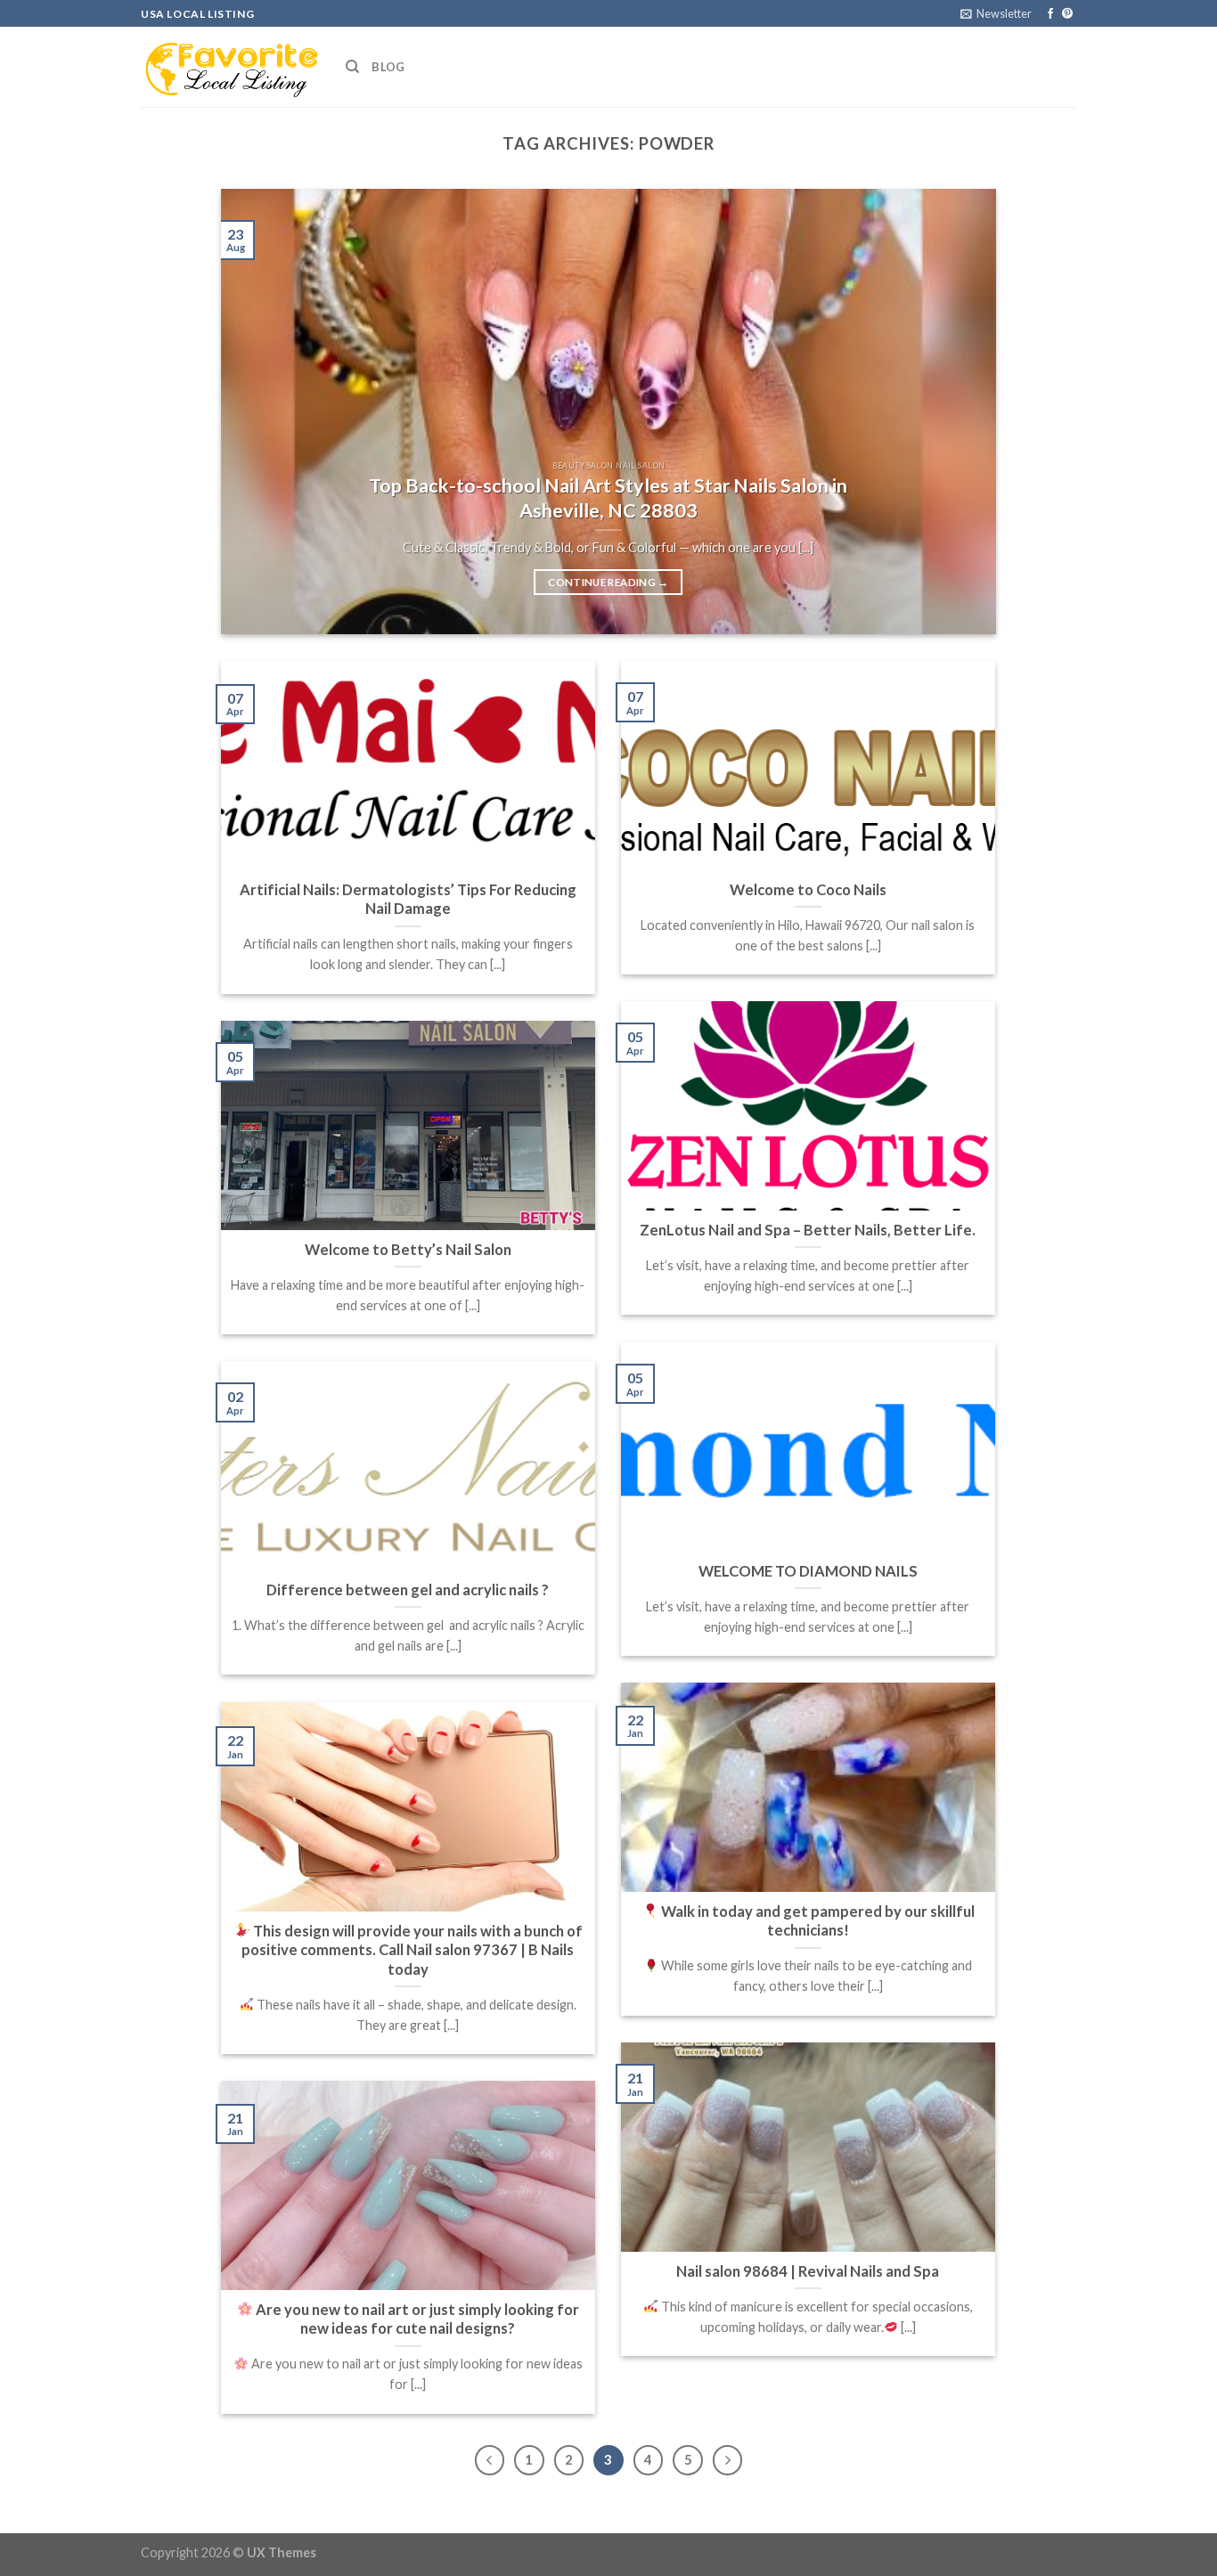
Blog (388, 67)
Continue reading (608, 582)
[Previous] (259, 412)
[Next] (958, 412)
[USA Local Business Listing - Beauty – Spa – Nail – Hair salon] (230, 67)
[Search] (352, 67)
